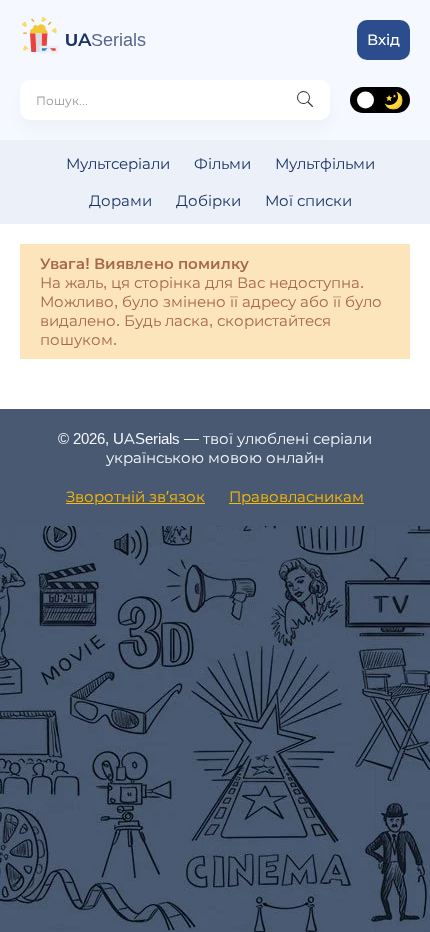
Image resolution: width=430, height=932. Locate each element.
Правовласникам (296, 496)
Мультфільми (325, 163)
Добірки (208, 200)
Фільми (222, 163)
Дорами (120, 200)
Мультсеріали (118, 163)
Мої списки (308, 200)
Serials (105, 40)
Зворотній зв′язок (135, 496)
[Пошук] (305, 100)
